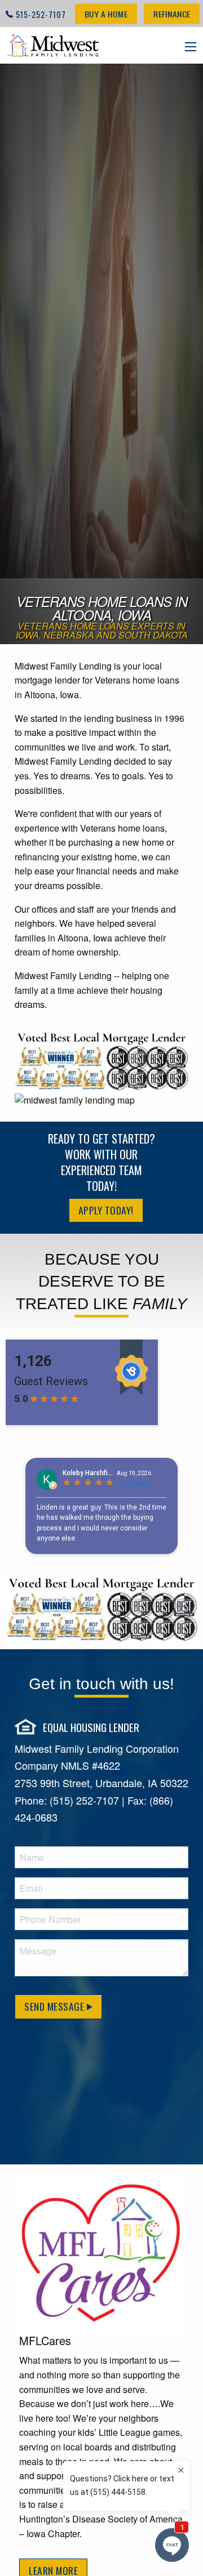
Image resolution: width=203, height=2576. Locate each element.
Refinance (172, 14)
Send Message (56, 2006)
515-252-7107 (41, 14)
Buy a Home (106, 14)
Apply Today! (106, 1210)
